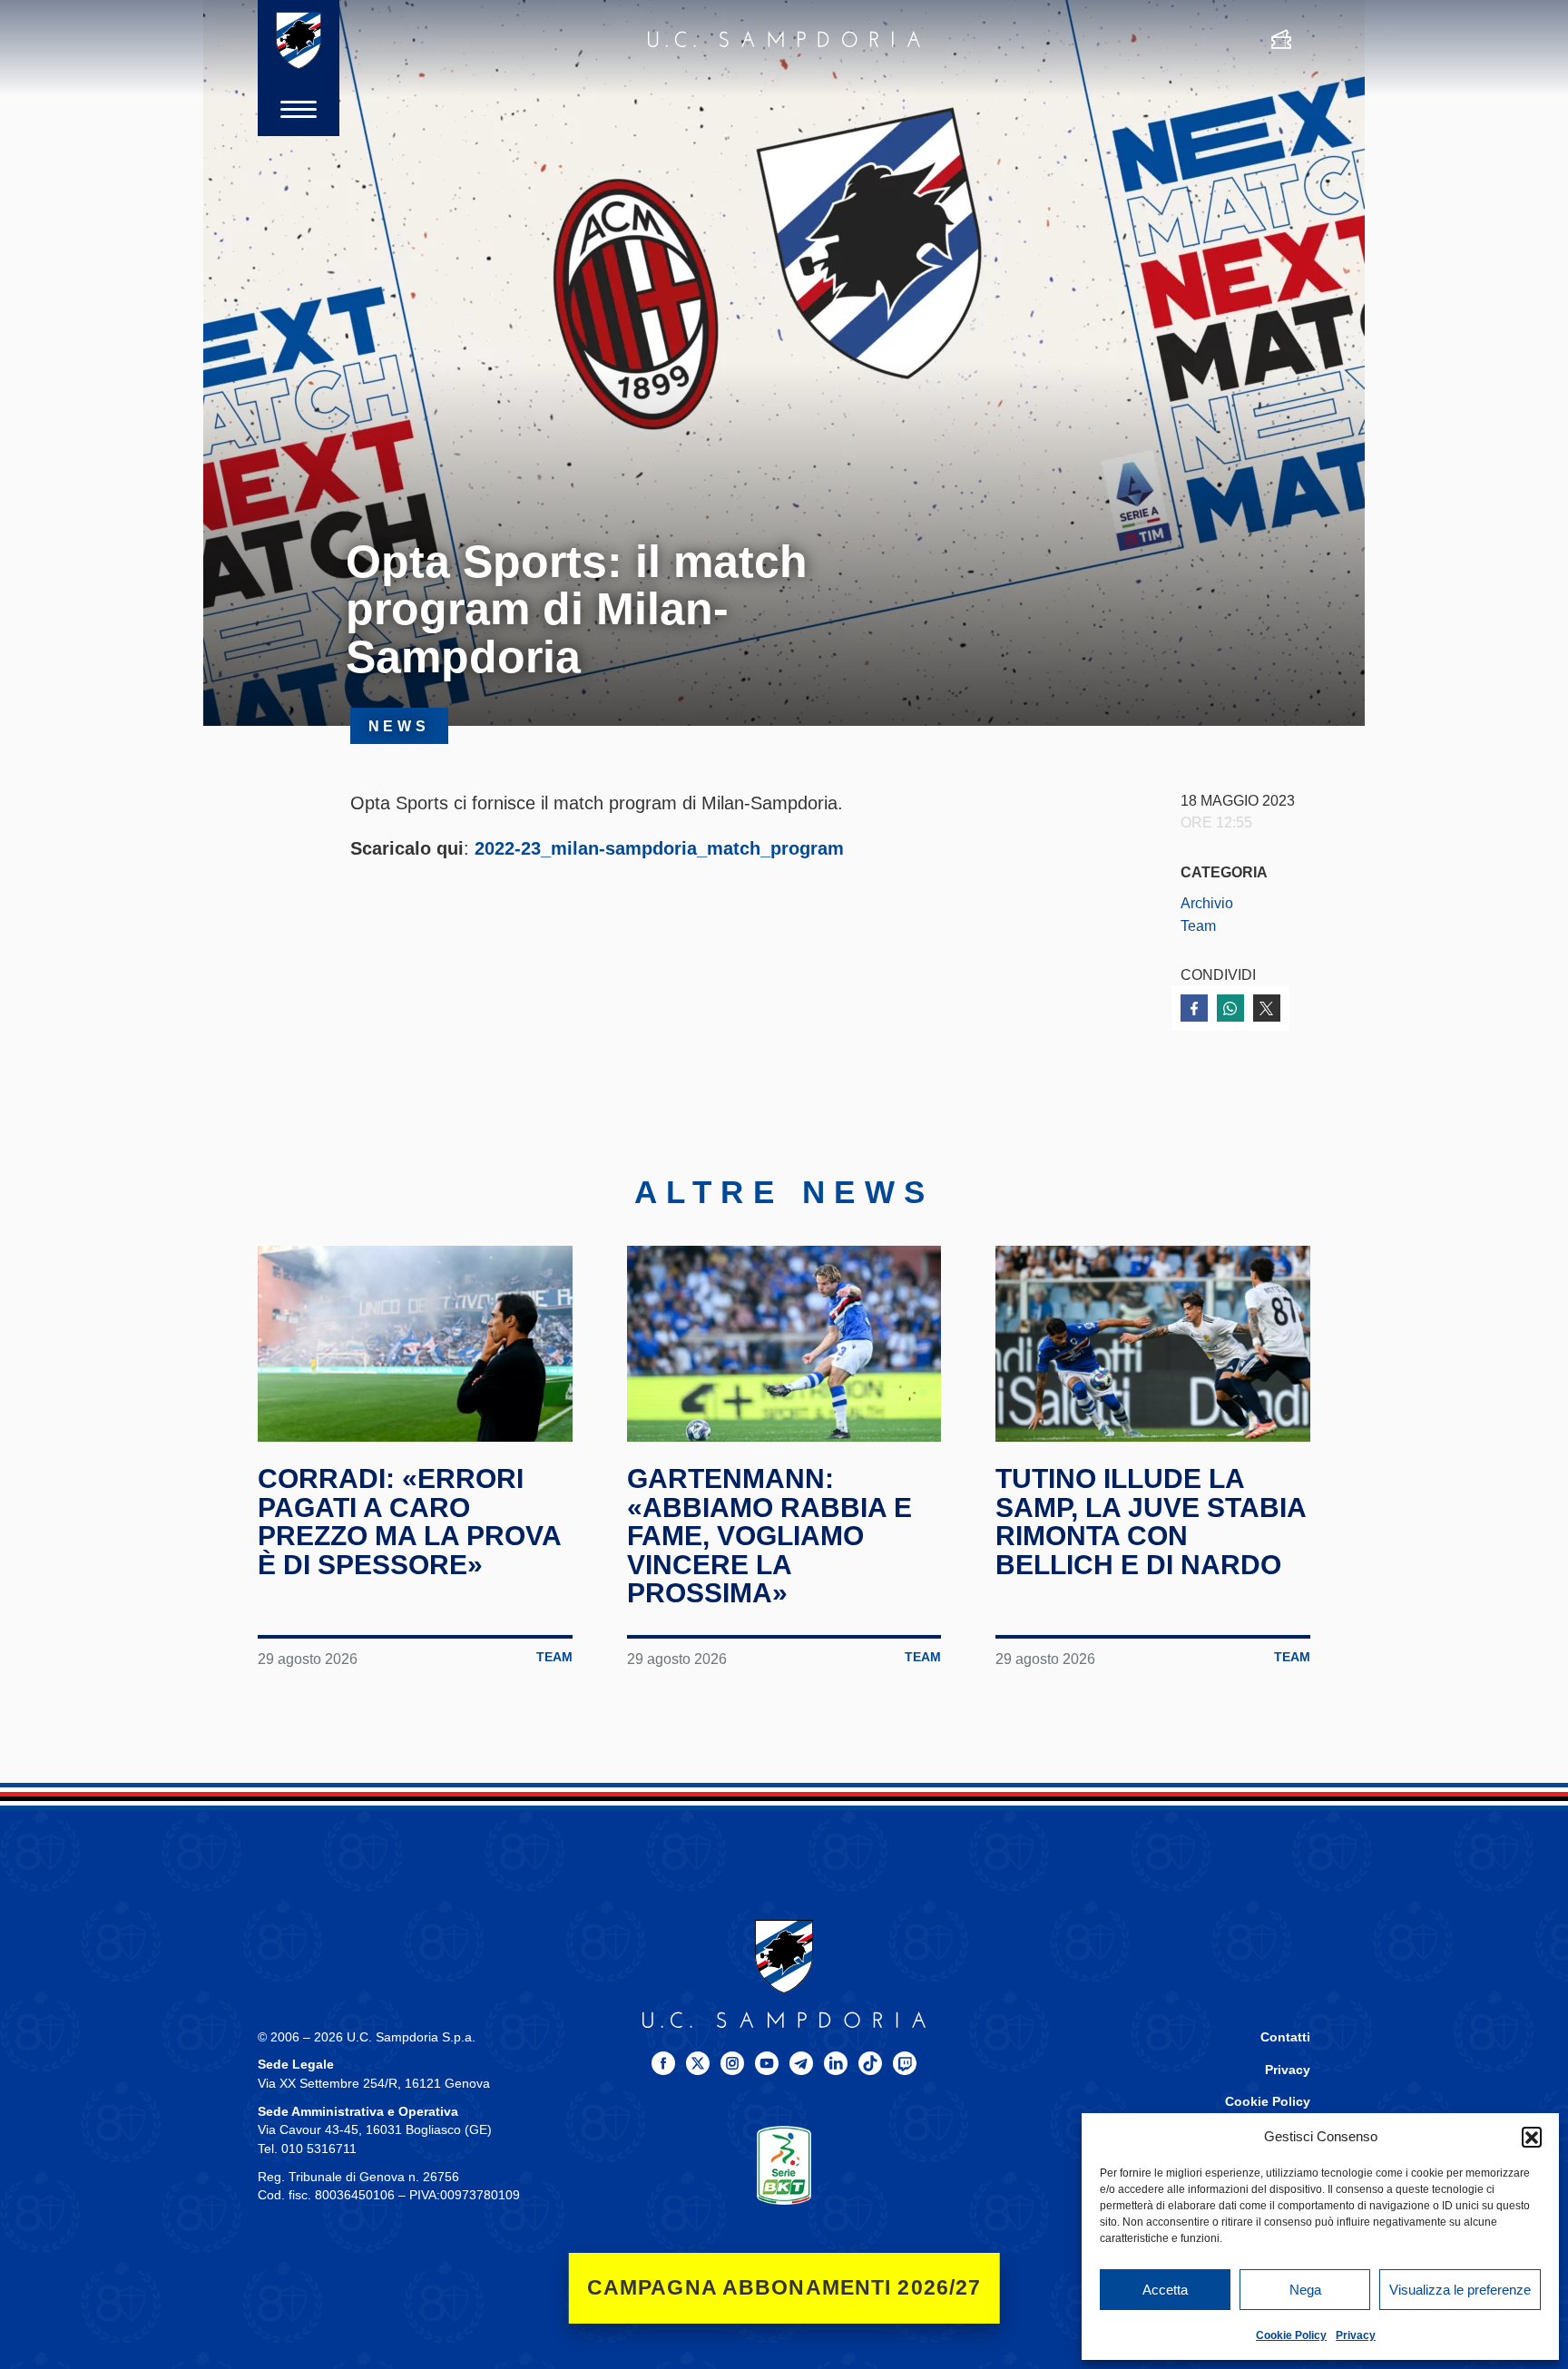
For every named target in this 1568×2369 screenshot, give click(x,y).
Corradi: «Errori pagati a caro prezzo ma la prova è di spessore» (409, 1522)
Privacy (1356, 2335)
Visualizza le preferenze (1460, 2290)
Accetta (1165, 2290)
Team (1198, 925)
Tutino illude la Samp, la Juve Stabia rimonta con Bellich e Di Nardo (1151, 1522)
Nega (1305, 2290)
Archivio (1207, 903)
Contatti (1285, 2037)
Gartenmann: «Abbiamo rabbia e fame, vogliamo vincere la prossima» (769, 1536)
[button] (1532, 2137)
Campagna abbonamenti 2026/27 (784, 2288)
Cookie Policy (1291, 2335)
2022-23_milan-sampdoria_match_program (659, 848)
